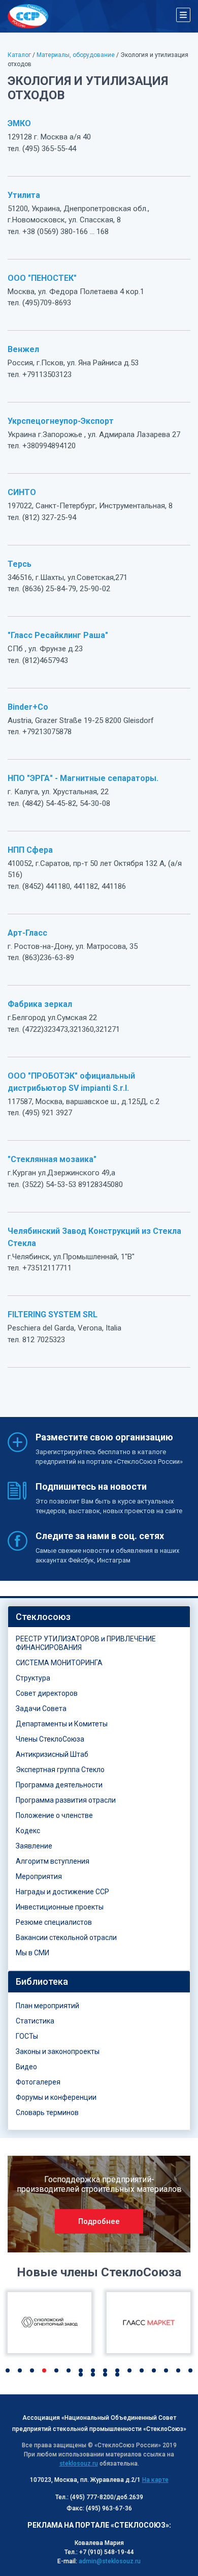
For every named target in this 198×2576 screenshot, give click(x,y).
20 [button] (117, 2375)
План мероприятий (47, 2006)
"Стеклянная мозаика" (52, 1159)
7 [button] (81, 2370)
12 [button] (142, 2370)
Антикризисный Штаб (52, 1754)
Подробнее (99, 2221)
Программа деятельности (59, 1785)
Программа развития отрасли (66, 1800)
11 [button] (129, 2370)
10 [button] (117, 2370)
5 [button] (56, 2370)
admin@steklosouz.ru (110, 2561)
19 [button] (105, 2375)
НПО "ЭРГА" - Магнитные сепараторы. (83, 778)
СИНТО (22, 492)
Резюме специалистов (54, 1922)
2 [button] (20, 2370)
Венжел (23, 349)
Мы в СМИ (32, 1953)
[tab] (99, 1617)
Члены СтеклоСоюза (50, 1739)
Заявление (34, 1846)
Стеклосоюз (43, 1617)
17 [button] (81, 2375)
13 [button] (154, 2370)
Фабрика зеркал (40, 1004)
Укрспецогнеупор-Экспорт (61, 421)
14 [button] (166, 2370)
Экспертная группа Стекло (60, 1770)
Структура (33, 1678)
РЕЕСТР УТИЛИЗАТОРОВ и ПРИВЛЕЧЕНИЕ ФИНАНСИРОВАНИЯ (86, 1643)
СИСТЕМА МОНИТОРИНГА (59, 1663)
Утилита (24, 195)
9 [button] (105, 2370)
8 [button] (93, 2370)
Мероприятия (39, 1876)
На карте (155, 2480)
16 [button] (190, 2370)
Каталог (19, 55)
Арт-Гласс (27, 933)
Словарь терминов (47, 2112)
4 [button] (44, 2370)
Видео (26, 2067)
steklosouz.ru (79, 2464)
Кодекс (28, 1831)
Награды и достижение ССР (62, 1892)
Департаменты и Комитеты (62, 1724)
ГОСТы (27, 2036)
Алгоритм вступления (53, 1861)
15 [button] (178, 2370)
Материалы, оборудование (76, 55)
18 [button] (93, 2375)
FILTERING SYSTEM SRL (53, 1314)
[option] (99, 2204)
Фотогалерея (38, 2082)
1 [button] (8, 2370)
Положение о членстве (54, 1815)
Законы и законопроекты (58, 2051)
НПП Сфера (30, 850)
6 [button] (69, 2370)
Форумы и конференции (56, 2097)
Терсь (20, 564)
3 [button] (32, 2370)
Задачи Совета (41, 1709)
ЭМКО (19, 123)
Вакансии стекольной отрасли (66, 1937)
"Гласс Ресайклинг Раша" (58, 635)
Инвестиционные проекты (60, 1907)
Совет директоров (47, 1693)
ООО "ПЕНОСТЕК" (42, 278)
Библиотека (42, 1981)
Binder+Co (28, 707)
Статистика (35, 2021)
